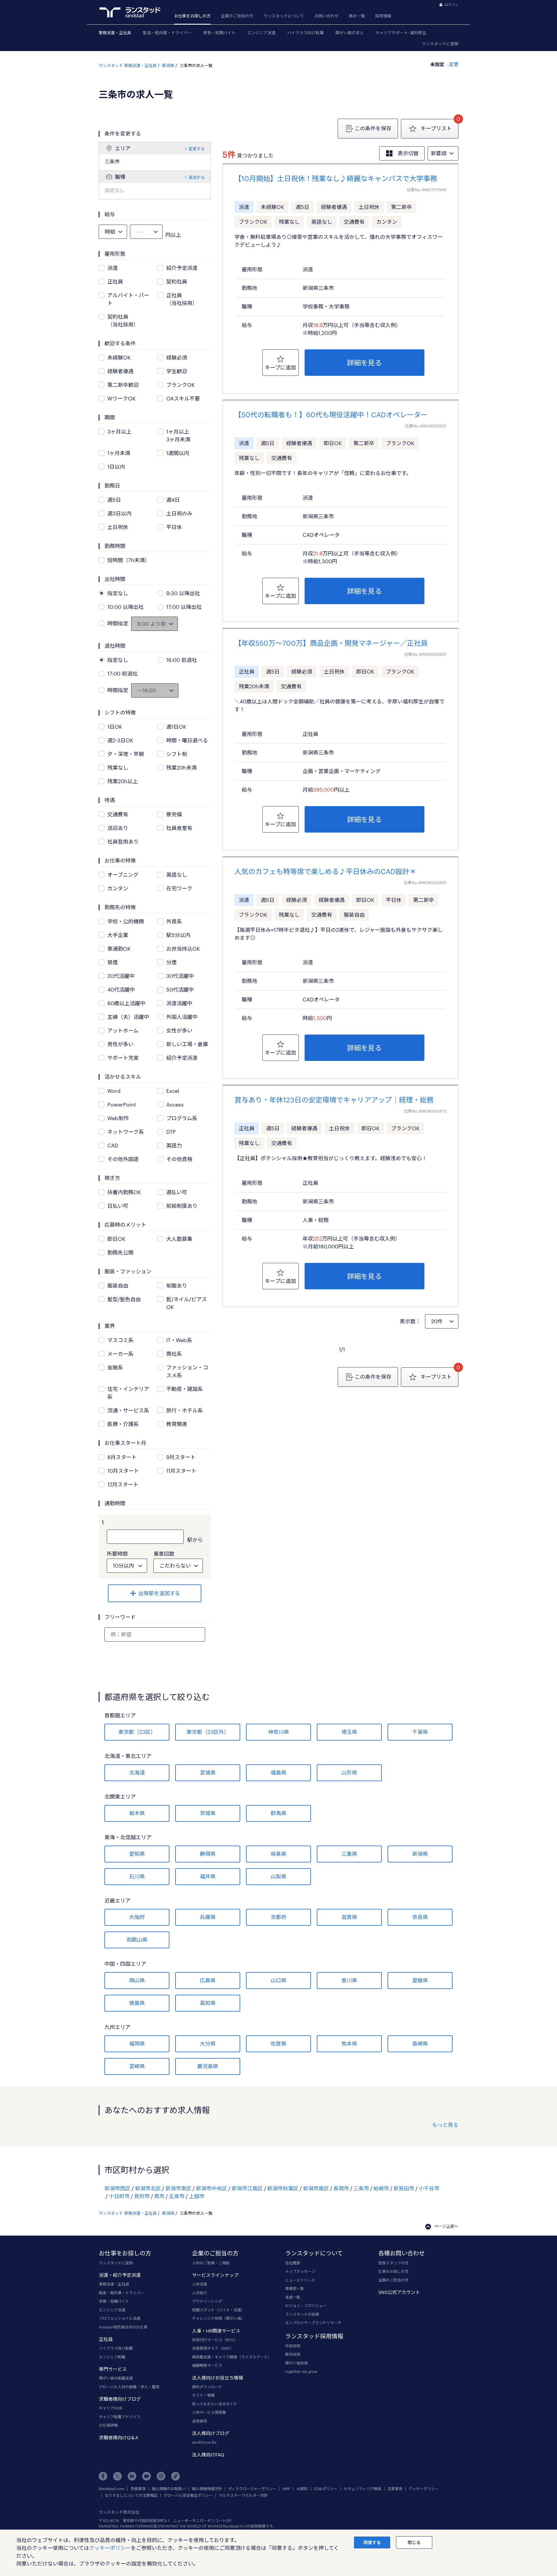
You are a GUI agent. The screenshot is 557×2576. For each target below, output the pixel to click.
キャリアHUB (110, 2408)
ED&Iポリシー (326, 2489)
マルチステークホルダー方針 (243, 2495)
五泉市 (177, 2196)
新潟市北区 (148, 2188)
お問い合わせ (326, 16)
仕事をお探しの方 (393, 2271)
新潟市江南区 (247, 2188)
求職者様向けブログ (120, 2399)
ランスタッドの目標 (302, 2314)
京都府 (278, 1917)
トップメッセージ (300, 2271)
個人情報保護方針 (207, 2489)
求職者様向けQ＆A (119, 2437)
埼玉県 (349, 1732)
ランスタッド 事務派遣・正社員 (128, 65)
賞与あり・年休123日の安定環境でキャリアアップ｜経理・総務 (334, 1100)
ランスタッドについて (284, 16)
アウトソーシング (207, 2301)
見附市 (142, 2196)
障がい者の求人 (350, 33)
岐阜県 (278, 1854)
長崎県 (420, 2044)
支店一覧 (293, 2297)
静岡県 (208, 1854)
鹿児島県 (208, 2066)
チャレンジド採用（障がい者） (218, 2318)
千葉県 (420, 1732)
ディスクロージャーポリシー (252, 2489)
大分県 (208, 2044)
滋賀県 (349, 1917)
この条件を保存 (373, 128)
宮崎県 (137, 2066)
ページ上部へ (446, 2226)
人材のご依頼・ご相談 (211, 2263)
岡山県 (137, 1980)
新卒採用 (293, 2354)
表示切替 (408, 153)
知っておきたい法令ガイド (215, 2404)
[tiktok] (176, 2476)
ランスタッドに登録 (440, 44)
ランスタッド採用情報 (314, 2336)
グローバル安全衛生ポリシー (188, 2495)
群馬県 (278, 1813)
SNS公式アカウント (399, 2292)
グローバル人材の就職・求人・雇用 (129, 2387)
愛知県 (137, 1854)
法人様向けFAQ (208, 2455)
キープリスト (436, 128)
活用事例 (200, 2421)
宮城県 (208, 1772)
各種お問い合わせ (402, 2253)
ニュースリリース (300, 2280)
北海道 (137, 1772)
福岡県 (137, 2044)
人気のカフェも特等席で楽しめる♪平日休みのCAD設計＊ (325, 871)
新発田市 (404, 2188)
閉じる (414, 2542)
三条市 (361, 2188)
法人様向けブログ (211, 2433)
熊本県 (349, 2044)
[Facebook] (103, 2476)
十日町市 (119, 2196)
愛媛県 (420, 1980)
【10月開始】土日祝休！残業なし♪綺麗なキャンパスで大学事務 (336, 178)
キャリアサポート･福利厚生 (401, 33)
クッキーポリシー (424, 2489)
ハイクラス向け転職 (305, 33)
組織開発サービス (207, 2365)
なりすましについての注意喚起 (131, 2495)
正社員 (106, 2339)
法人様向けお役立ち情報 (218, 2378)
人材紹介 (200, 2293)
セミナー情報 (203, 2395)
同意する (372, 2542)
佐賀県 (278, 2044)
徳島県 (137, 2003)
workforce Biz (204, 2442)
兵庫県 (208, 1917)
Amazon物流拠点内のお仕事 (123, 2327)
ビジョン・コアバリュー (306, 2306)
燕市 (159, 2196)
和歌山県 (137, 1940)
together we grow (301, 2371)
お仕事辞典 (108, 2425)
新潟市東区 (178, 2188)
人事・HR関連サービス (216, 2331)
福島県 (278, 1772)
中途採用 (293, 2346)
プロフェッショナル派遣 (120, 2318)
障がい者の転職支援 (116, 2378)
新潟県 (168, 65)
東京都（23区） (137, 1732)
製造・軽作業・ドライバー (167, 33)
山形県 (349, 1772)
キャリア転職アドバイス (120, 2417)
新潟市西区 (117, 2188)
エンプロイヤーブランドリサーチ (313, 2323)
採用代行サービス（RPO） (215, 2340)
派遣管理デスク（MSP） (213, 2348)
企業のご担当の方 (237, 16)
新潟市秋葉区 (283, 2188)
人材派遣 (200, 2284)
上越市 (197, 2196)
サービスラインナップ (215, 2275)
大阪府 (137, 1917)
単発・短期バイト (219, 33)
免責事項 (138, 2489)
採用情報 (383, 16)
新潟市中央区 (211, 2188)
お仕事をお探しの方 (192, 16)
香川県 (349, 1980)
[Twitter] (117, 2476)
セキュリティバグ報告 (362, 2489)
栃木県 (137, 1813)
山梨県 (278, 1876)
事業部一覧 (295, 2288)
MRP (286, 2489)
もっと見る (445, 2125)
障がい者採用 (296, 2363)
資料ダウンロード (207, 2387)
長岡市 (341, 2188)
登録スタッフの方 (393, 2263)
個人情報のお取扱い (169, 2489)
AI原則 (302, 2489)
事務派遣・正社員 (115, 33)
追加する (196, 177)
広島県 (208, 1980)
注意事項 (395, 2489)
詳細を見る (364, 363)
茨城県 (208, 1813)
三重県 (349, 1854)
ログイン (451, 5)
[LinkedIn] (132, 2476)
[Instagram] (161, 2476)
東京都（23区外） (208, 1732)
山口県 (278, 1980)
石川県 (137, 1876)
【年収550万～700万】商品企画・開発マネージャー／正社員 (331, 643)
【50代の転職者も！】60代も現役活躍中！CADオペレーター (331, 415)
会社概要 (293, 2263)
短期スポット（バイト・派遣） (218, 2310)
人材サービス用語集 (209, 2412)
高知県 (208, 2003)
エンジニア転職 (112, 2357)
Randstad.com (112, 2489)
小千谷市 (429, 2188)
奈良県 (420, 1917)
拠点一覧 (357, 16)
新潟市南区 (316, 2188)
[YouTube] (147, 2476)
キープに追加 (280, 367)
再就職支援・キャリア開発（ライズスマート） (232, 2357)
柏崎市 (381, 2188)
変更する (196, 149)
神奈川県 (278, 1732)
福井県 (208, 1876)
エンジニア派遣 (261, 33)
